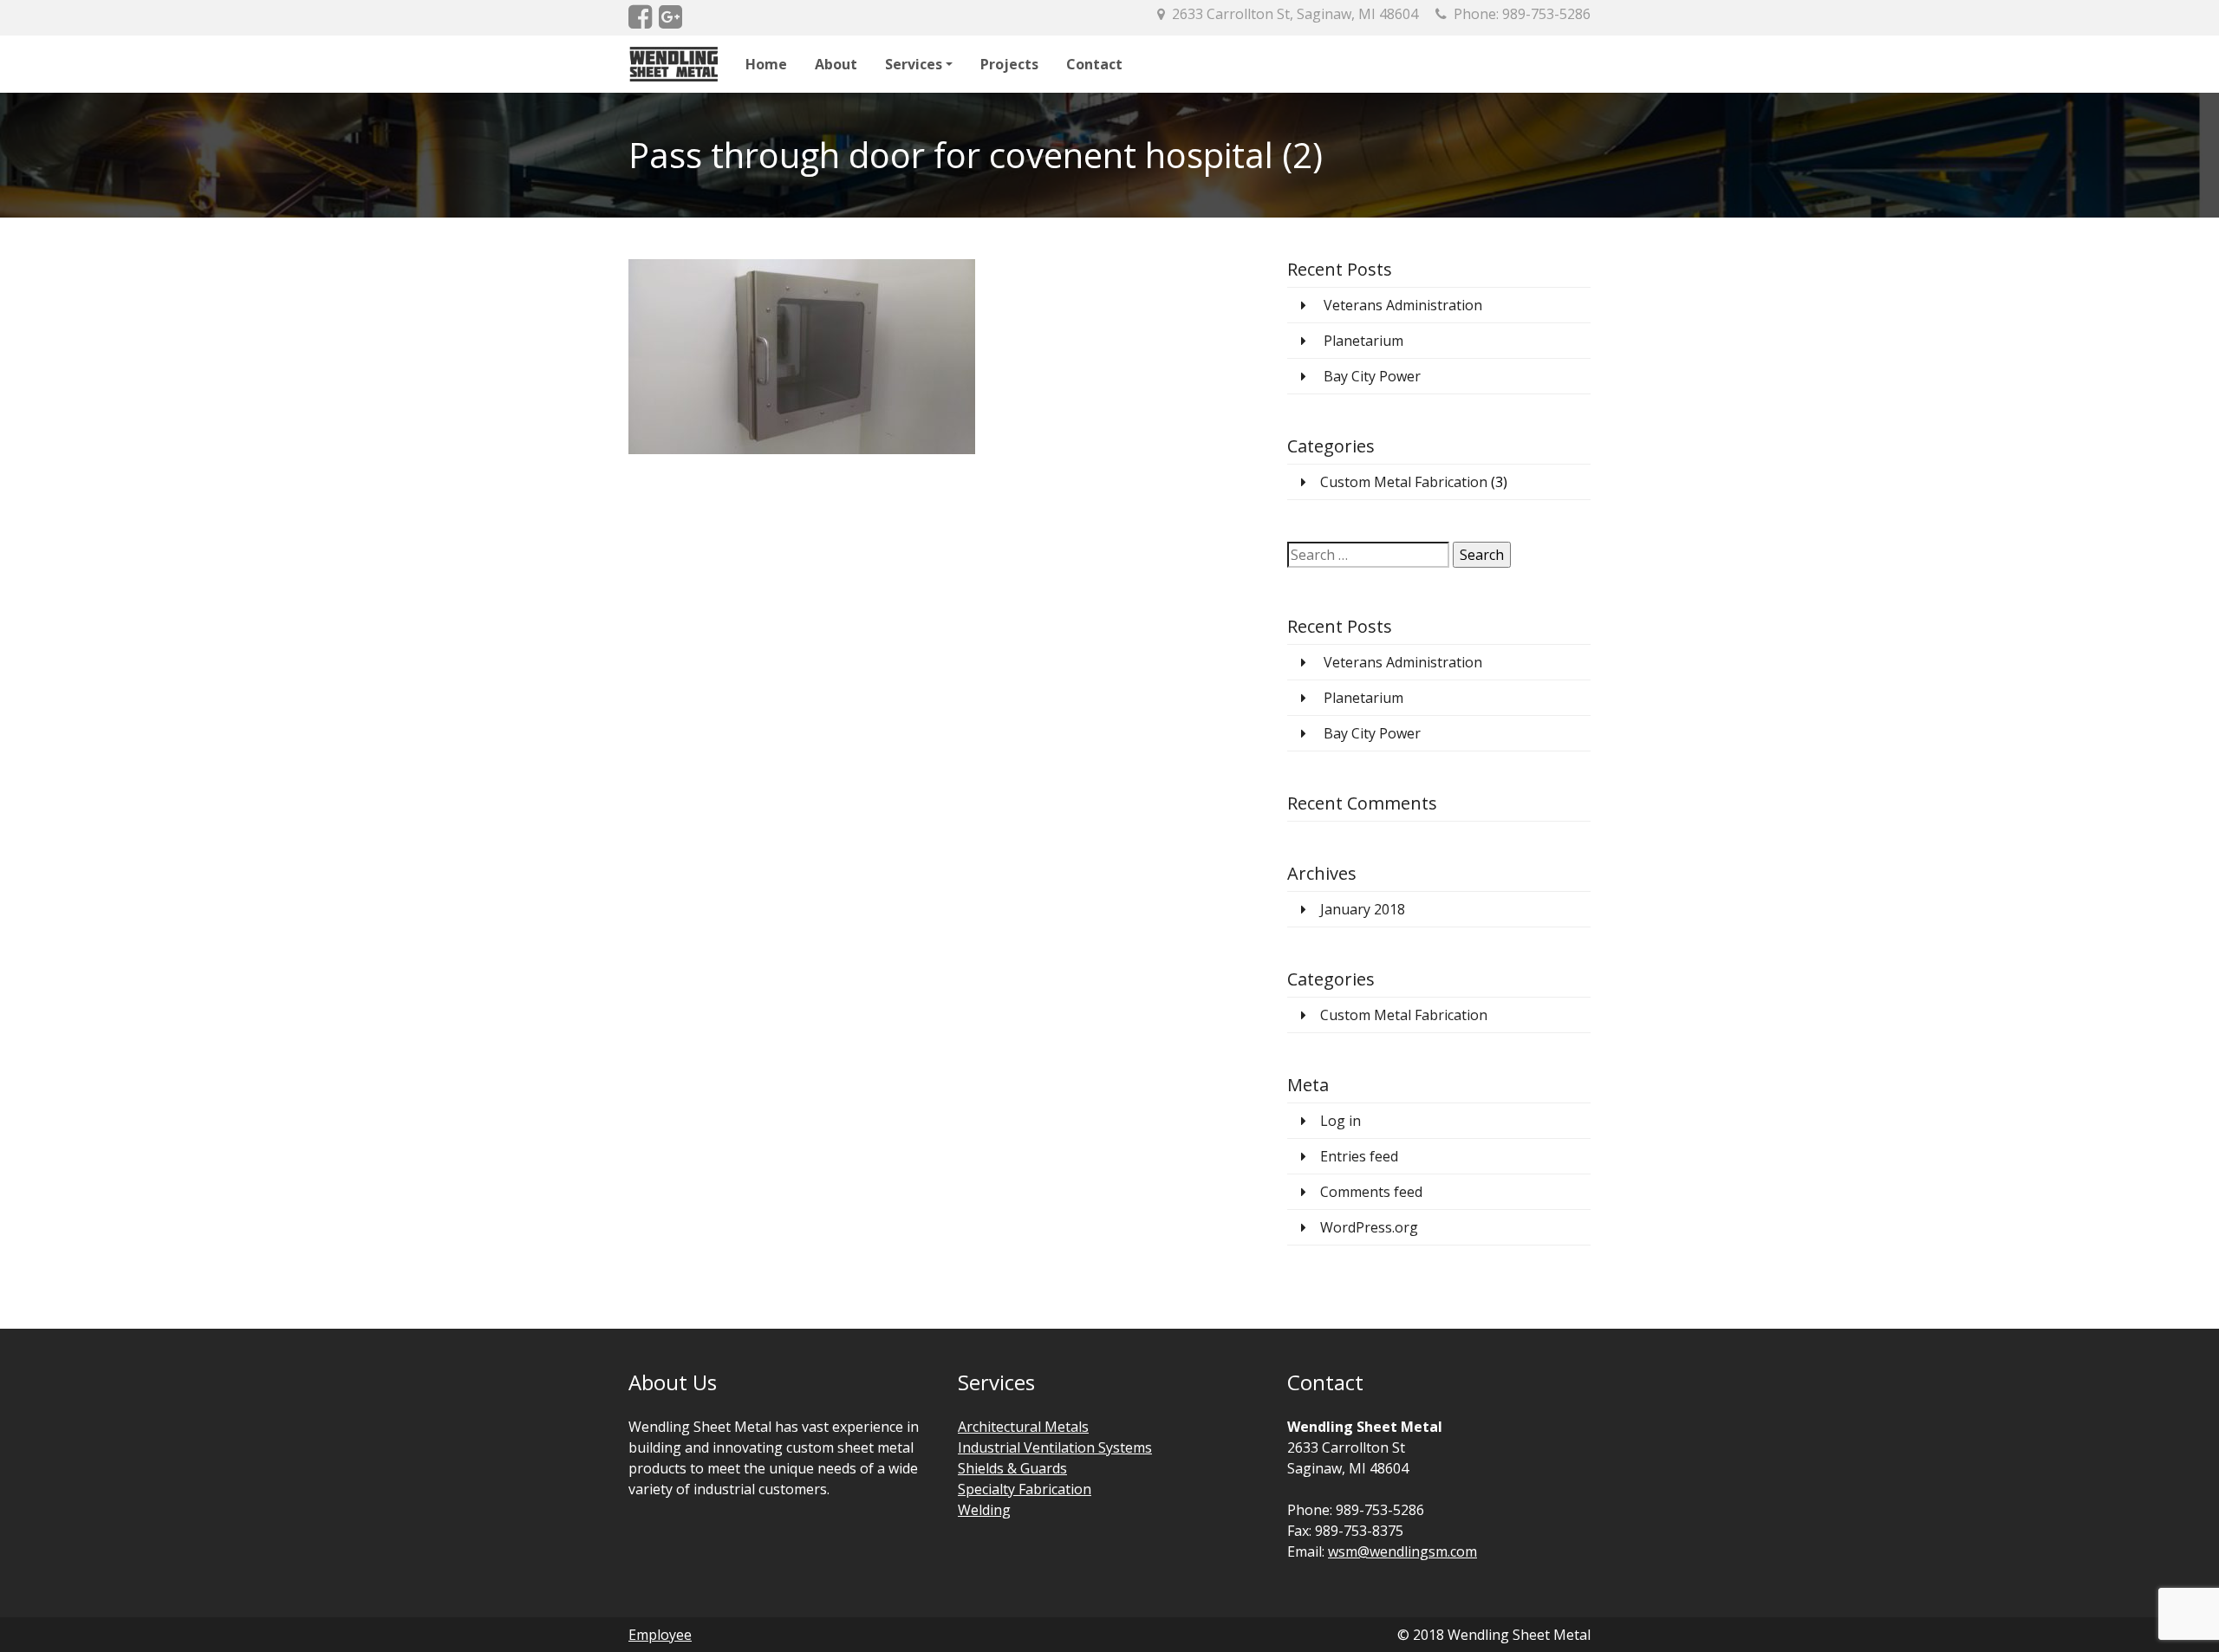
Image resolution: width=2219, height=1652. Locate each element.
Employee (660, 1635)
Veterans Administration (1403, 305)
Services (914, 64)
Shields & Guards (1012, 1468)
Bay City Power (1372, 376)
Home (766, 64)
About (836, 64)
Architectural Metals (1023, 1427)
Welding (984, 1510)
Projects (1009, 64)
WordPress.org (1369, 1227)
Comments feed (1371, 1192)
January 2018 (1363, 909)
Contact (1094, 64)
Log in (1341, 1121)
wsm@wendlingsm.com (1402, 1551)
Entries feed (1359, 1156)
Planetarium (1363, 341)
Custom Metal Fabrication (1404, 482)
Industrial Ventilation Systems (1055, 1447)
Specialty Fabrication (1025, 1489)
